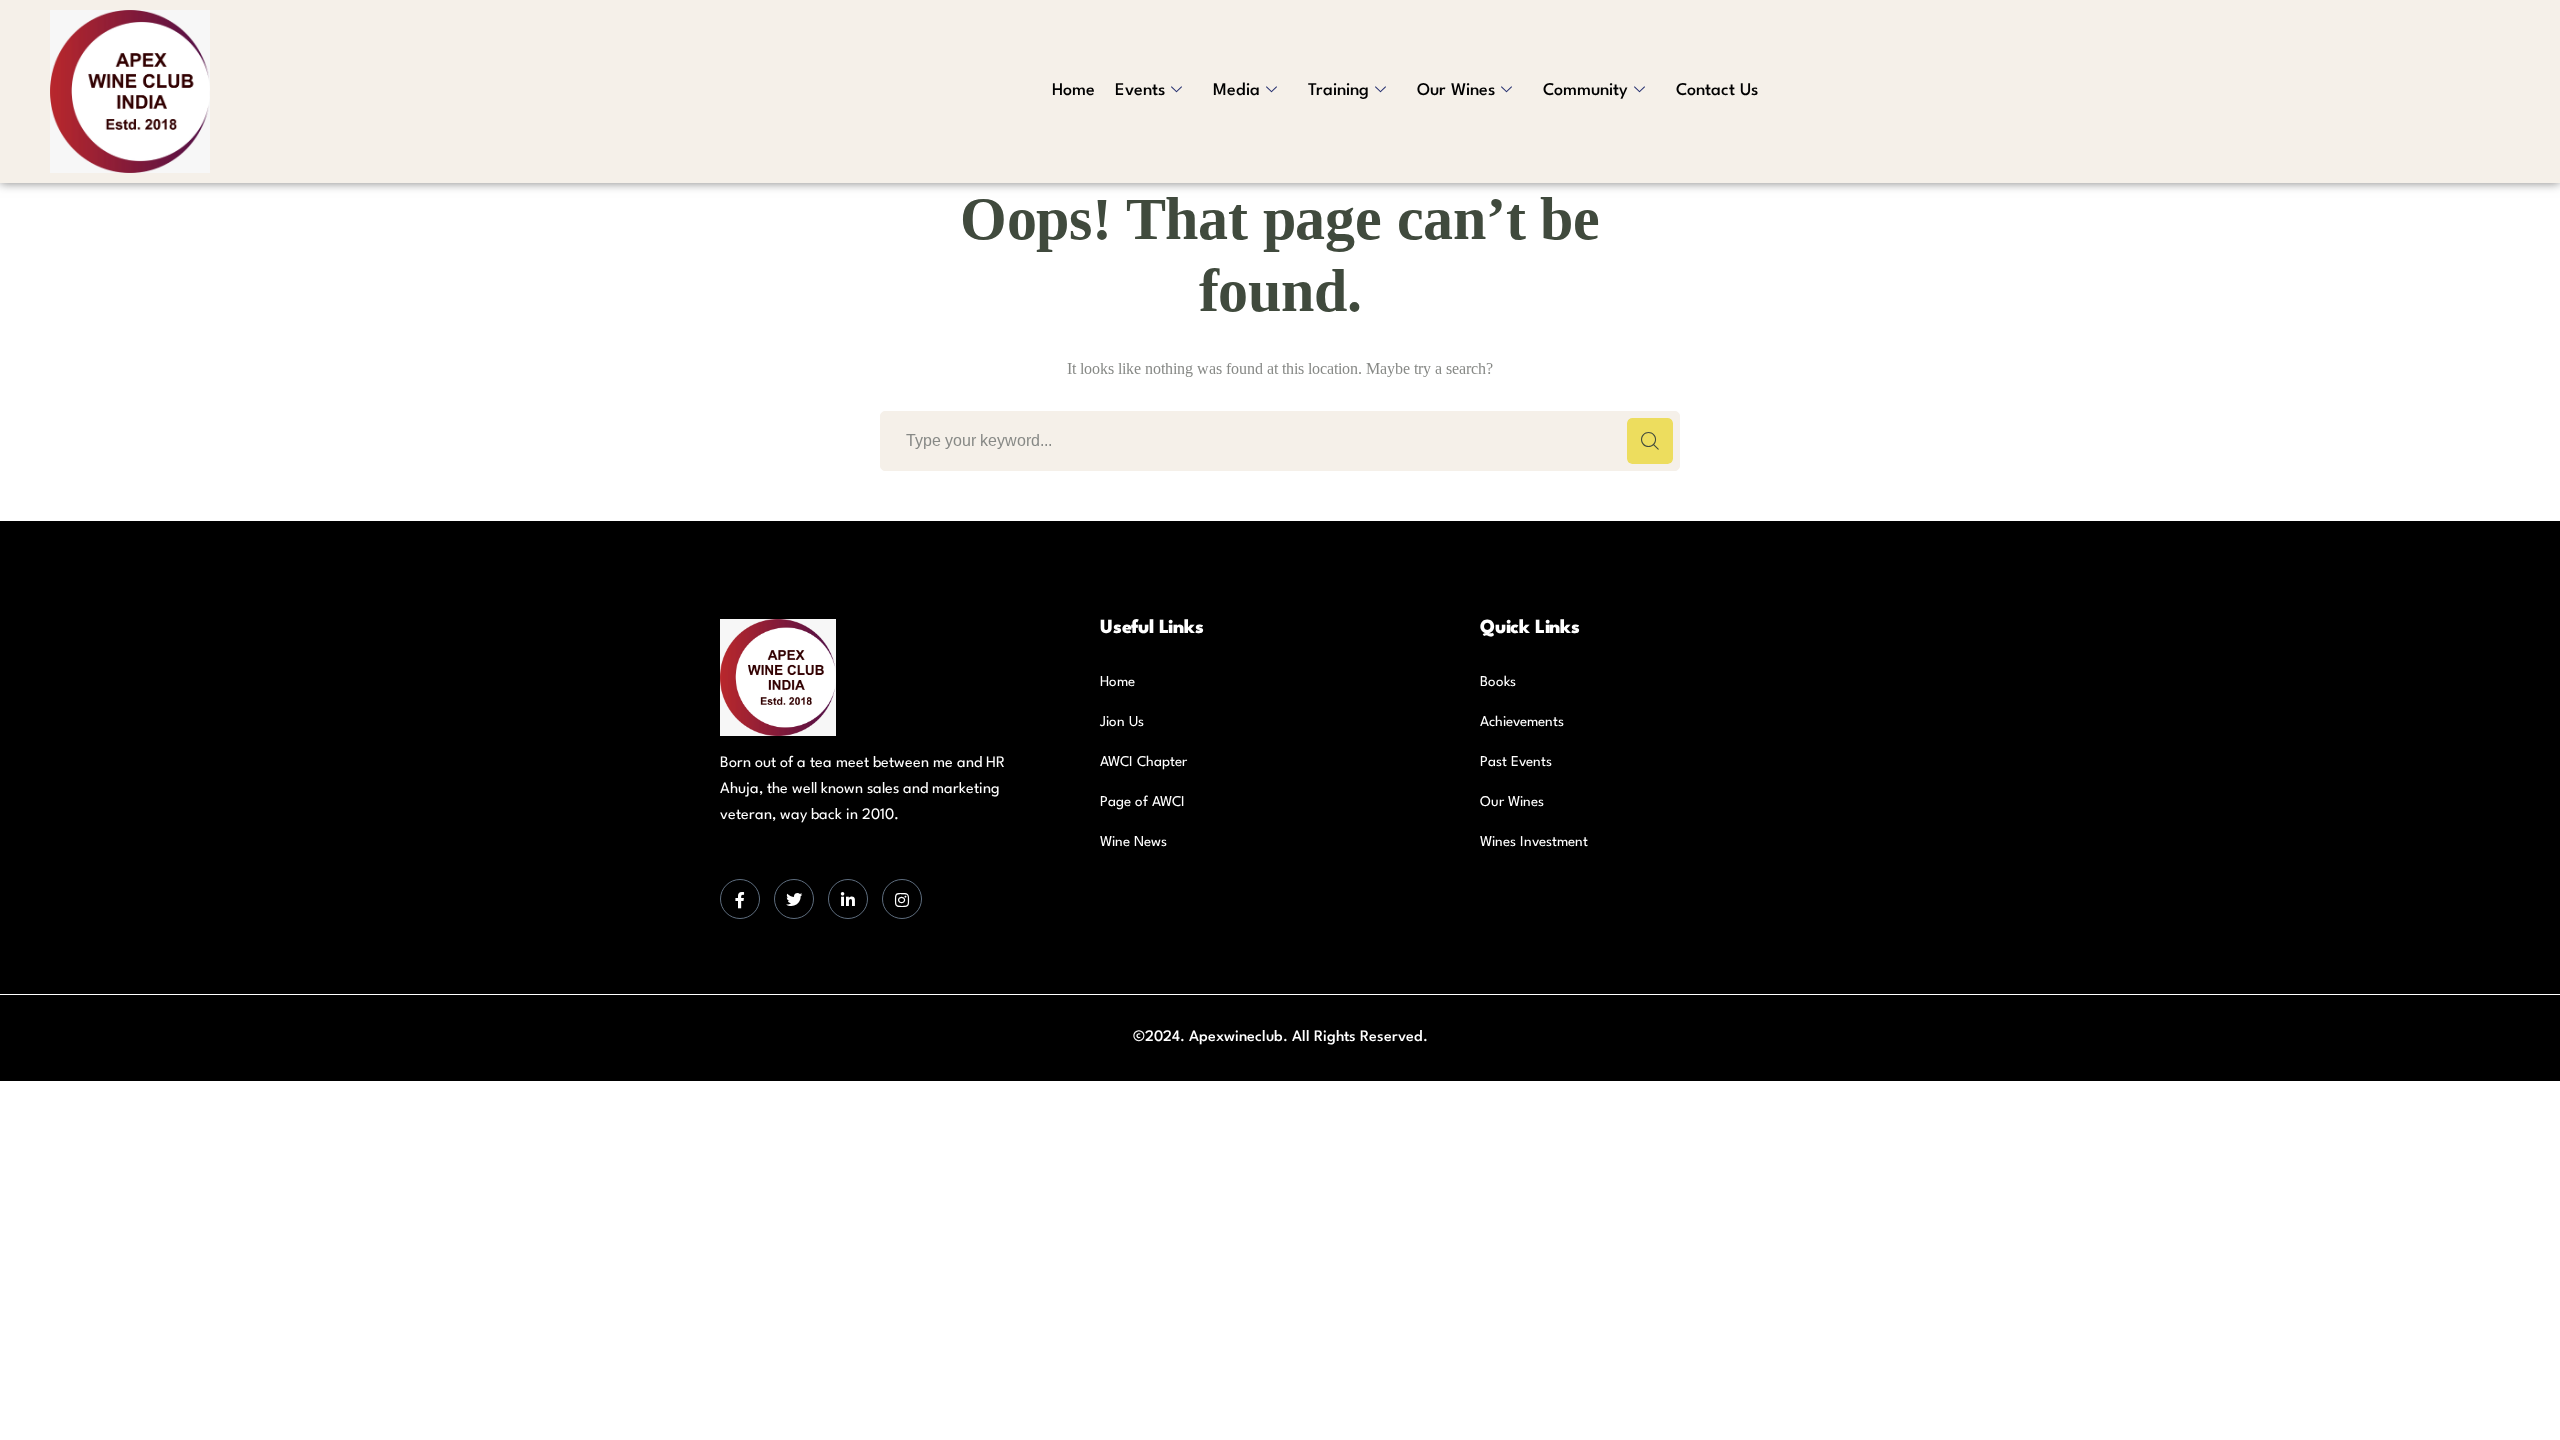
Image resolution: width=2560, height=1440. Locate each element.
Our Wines (1456, 90)
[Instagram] (902, 899)
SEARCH (1650, 441)
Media (1236, 90)
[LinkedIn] (848, 899)
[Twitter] (794, 899)
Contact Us (1717, 90)
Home (1073, 90)
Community (1585, 90)
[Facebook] (740, 899)
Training (1338, 90)
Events (1140, 90)
